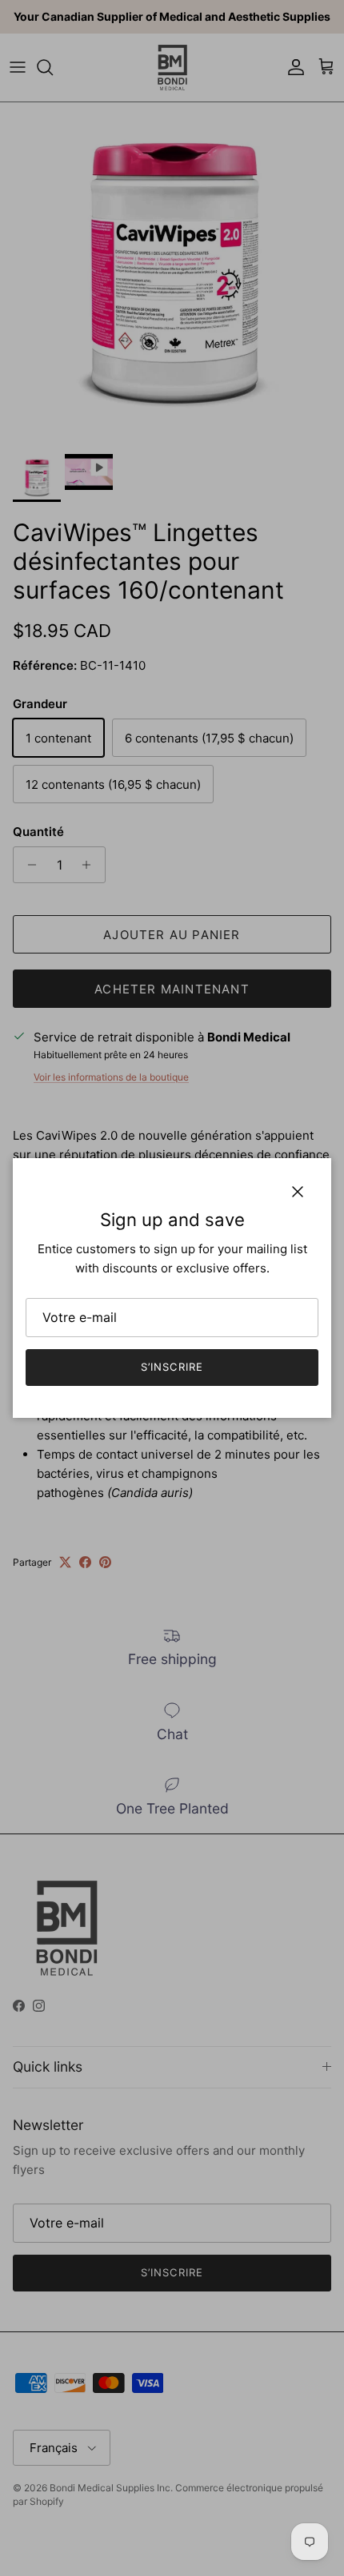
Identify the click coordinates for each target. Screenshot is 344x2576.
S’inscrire (172, 1367)
